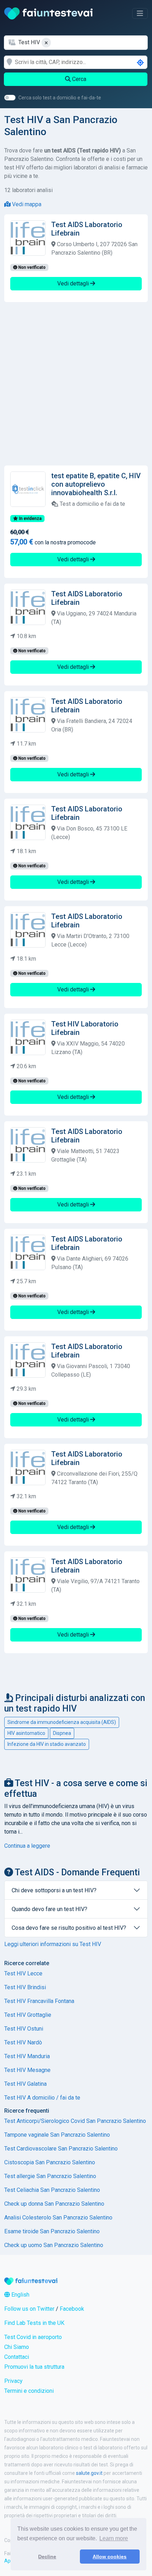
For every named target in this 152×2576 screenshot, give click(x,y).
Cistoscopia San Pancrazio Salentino (50, 2162)
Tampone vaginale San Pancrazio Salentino (57, 2135)
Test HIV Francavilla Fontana (39, 2001)
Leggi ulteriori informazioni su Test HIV (53, 1944)
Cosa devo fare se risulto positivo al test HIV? (69, 1928)
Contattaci (17, 2357)
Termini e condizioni (29, 2391)
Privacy (13, 2381)
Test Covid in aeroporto (33, 2337)
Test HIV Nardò (23, 2042)
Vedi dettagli (74, 283)
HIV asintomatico (26, 1733)
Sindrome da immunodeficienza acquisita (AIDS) (62, 1722)
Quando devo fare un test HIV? (49, 1909)
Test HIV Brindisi (25, 1987)
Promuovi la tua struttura (34, 2367)
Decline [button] (47, 2557)
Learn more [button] (114, 2538)
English (20, 2295)
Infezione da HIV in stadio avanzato (47, 1744)
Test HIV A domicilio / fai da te (42, 2098)
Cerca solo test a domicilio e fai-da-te (60, 98)
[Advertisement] (76, 384)
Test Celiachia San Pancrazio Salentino (52, 2190)
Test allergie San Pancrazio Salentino (50, 2176)
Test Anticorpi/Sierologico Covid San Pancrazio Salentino (75, 2121)
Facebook (72, 2309)
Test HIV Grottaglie (28, 2015)
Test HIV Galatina (25, 2084)
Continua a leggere (27, 1846)
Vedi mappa (26, 204)
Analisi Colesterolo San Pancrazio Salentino (58, 2218)
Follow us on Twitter (29, 2309)
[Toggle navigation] (140, 13)
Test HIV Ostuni (24, 2029)
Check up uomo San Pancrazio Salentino (54, 2245)
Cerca (78, 79)
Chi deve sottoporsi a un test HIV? (54, 1890)
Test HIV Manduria (27, 2056)
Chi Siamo (17, 2347)
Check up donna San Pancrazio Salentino (54, 2204)
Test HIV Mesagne (27, 2070)
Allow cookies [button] (110, 2557)
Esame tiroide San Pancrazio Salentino (52, 2231)
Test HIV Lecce (23, 1973)
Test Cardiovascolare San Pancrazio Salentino (61, 2149)
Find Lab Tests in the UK (34, 2323)
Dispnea (62, 1733)
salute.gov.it (89, 2473)
